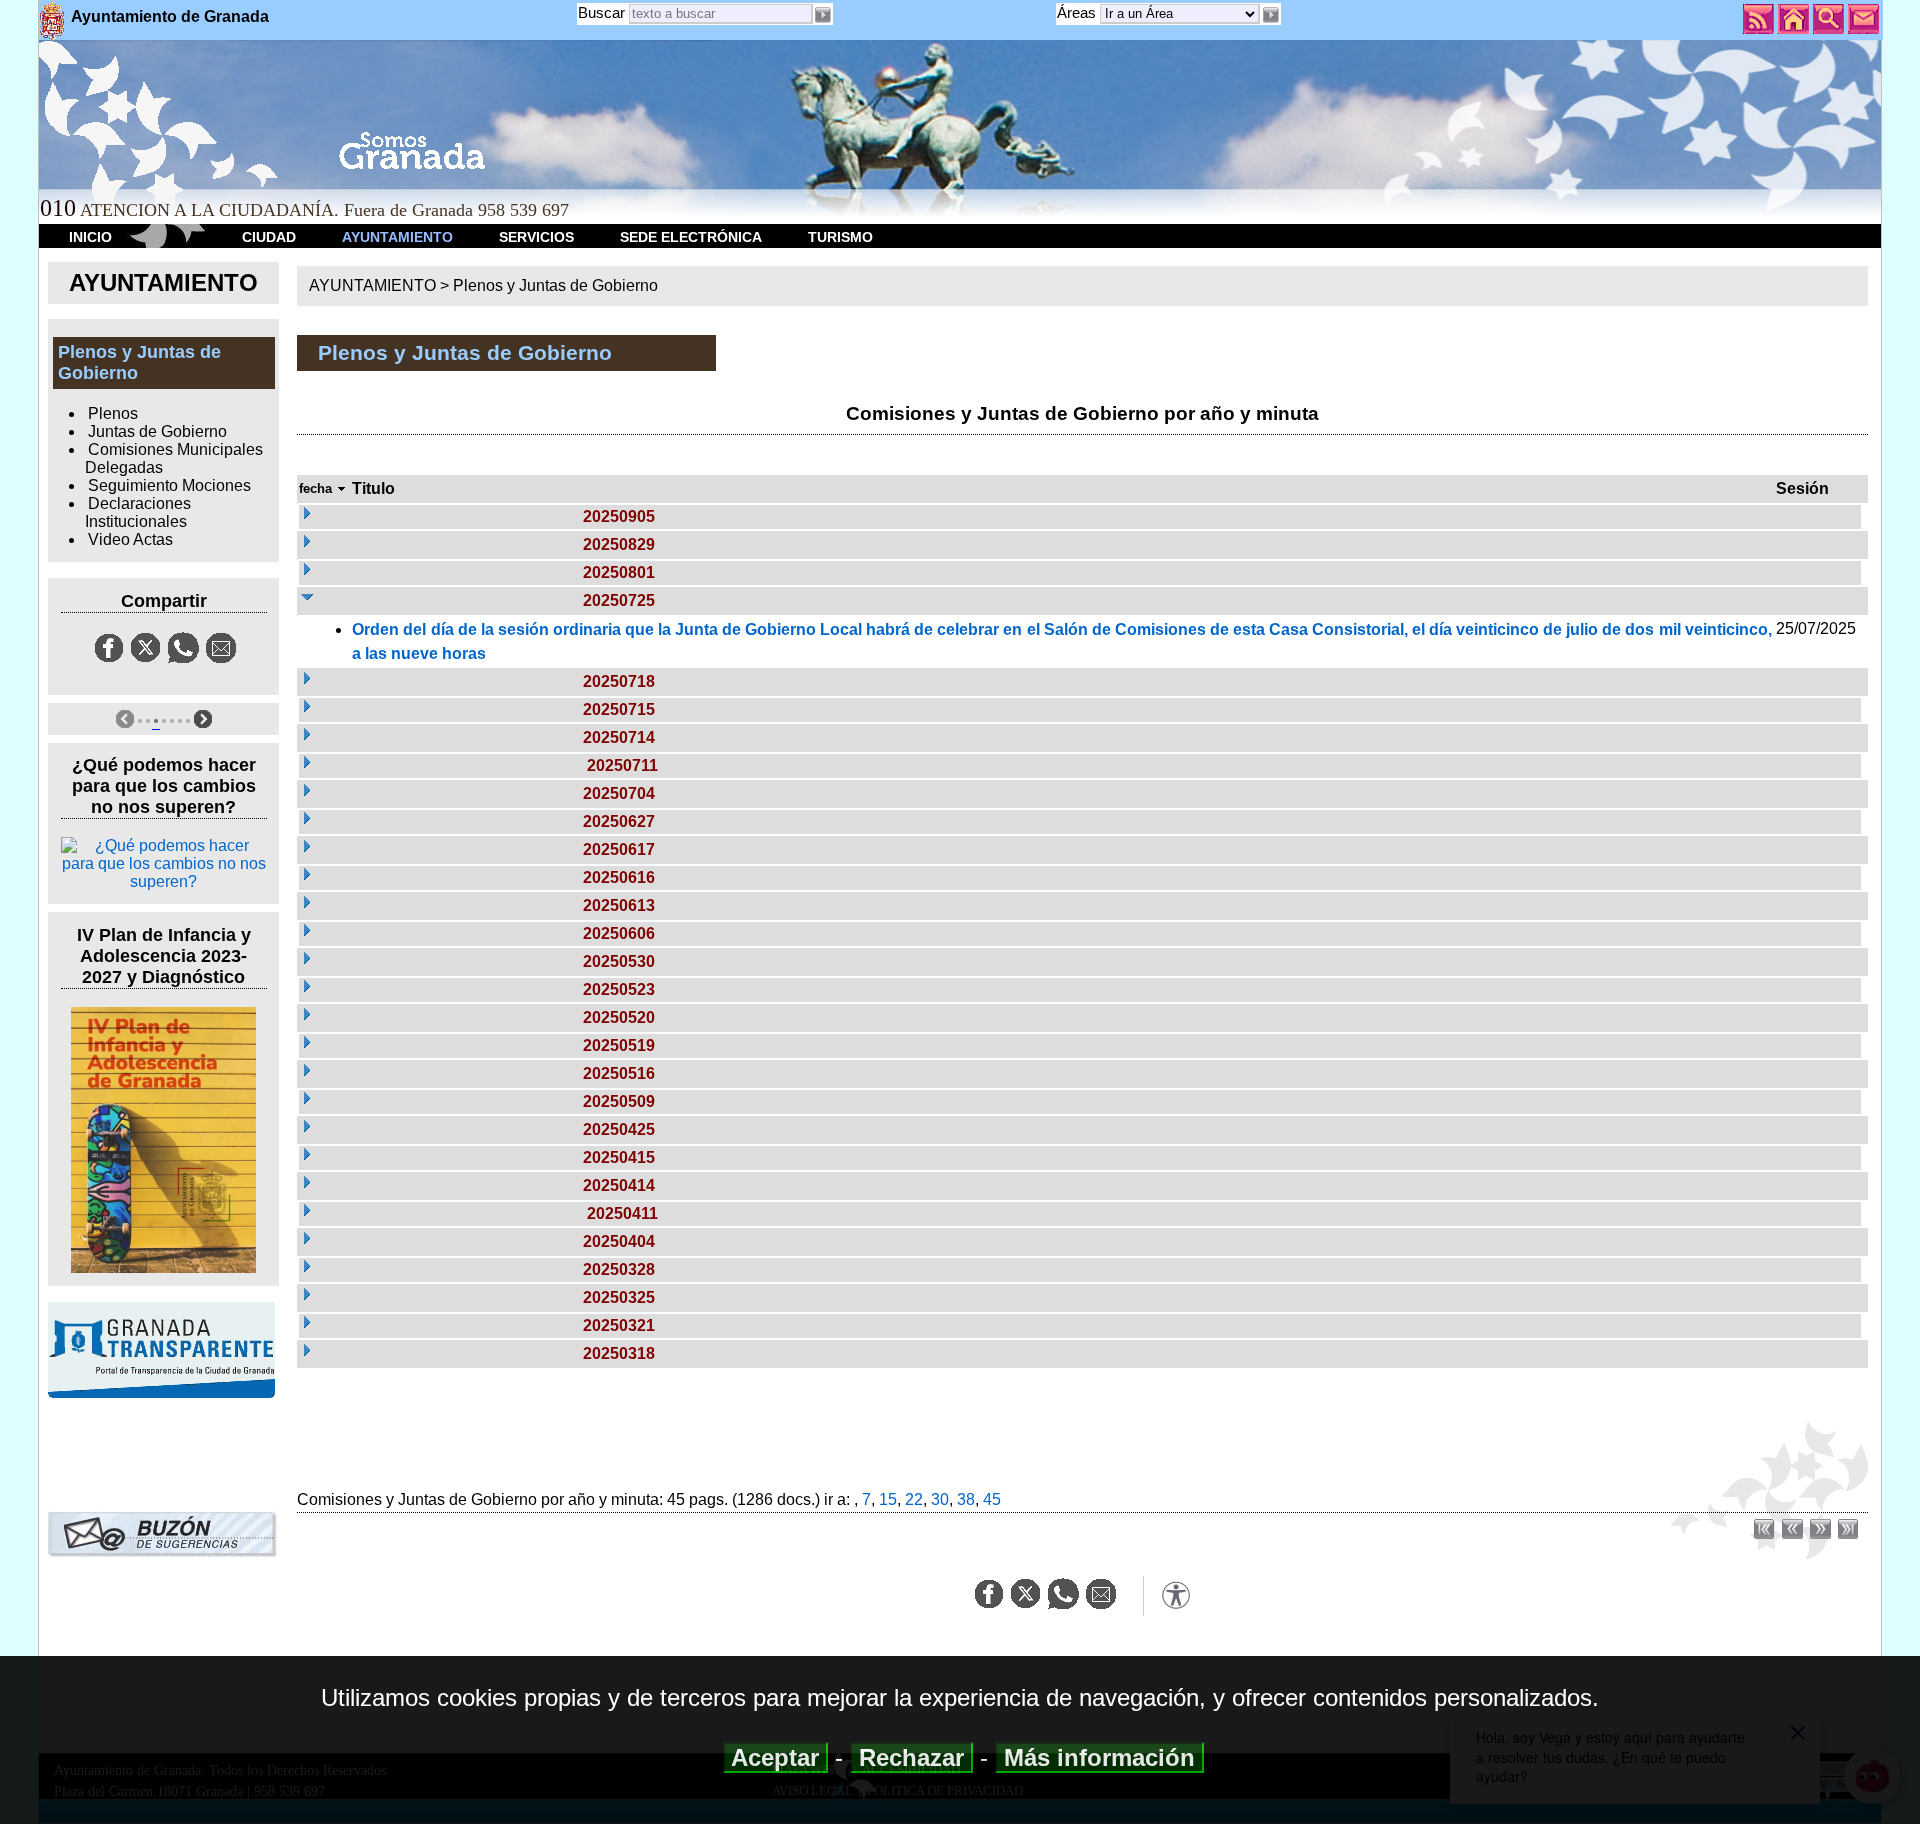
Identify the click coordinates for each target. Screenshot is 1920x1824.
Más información (1099, 1757)
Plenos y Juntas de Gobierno (555, 285)
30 (940, 1499)
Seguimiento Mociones (169, 485)
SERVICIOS (536, 237)
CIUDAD (269, 237)
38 (966, 1499)
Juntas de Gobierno (157, 431)
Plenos (113, 413)
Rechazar (911, 1757)
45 (992, 1499)
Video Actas (130, 539)
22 (914, 1499)
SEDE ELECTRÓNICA (691, 237)
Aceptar (775, 1757)
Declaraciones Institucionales (138, 512)
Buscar (601, 12)
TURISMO (840, 237)
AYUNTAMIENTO (397, 237)
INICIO (90, 237)
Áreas (1078, 12)
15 (888, 1499)
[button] (1270, 15)
